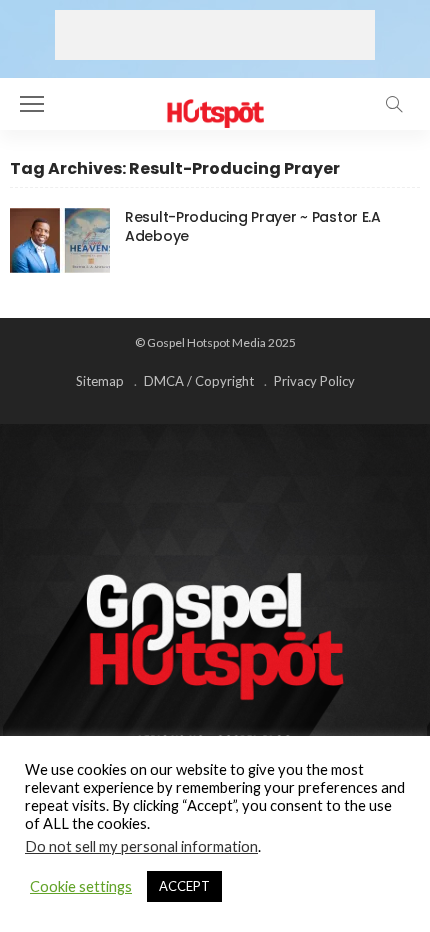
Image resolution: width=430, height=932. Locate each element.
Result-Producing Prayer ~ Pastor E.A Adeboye (253, 226)
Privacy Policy (314, 381)
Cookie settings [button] (81, 886)
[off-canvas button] (32, 104)
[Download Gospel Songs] (214, 101)
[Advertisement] (215, 35)
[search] (394, 104)
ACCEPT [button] (184, 886)
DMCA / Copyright (199, 381)
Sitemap (100, 381)
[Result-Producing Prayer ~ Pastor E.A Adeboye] (60, 240)
